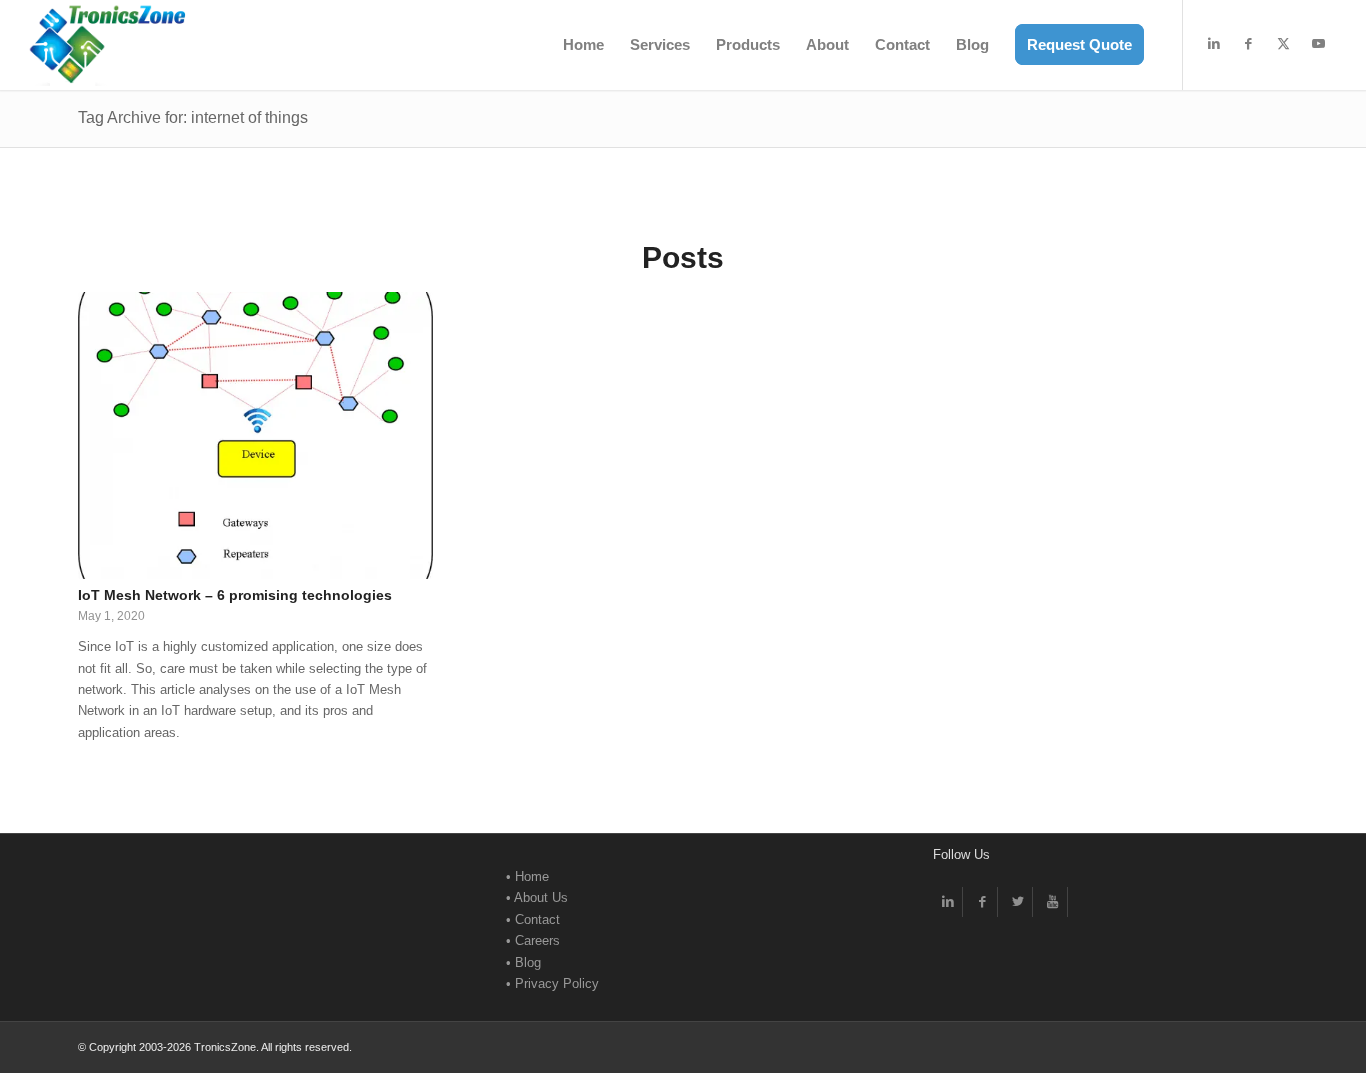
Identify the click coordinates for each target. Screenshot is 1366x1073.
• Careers (533, 940)
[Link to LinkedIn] (1214, 44)
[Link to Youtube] (1319, 44)
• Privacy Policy (552, 983)
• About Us (537, 897)
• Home (527, 876)
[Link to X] (1284, 44)
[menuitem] (583, 45)
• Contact (533, 919)
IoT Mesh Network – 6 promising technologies (235, 595)
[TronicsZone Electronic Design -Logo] (107, 45)
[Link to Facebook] (1249, 44)
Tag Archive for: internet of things (193, 117)
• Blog (523, 962)
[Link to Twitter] (1017, 902)
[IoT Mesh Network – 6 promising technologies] (255, 435)
